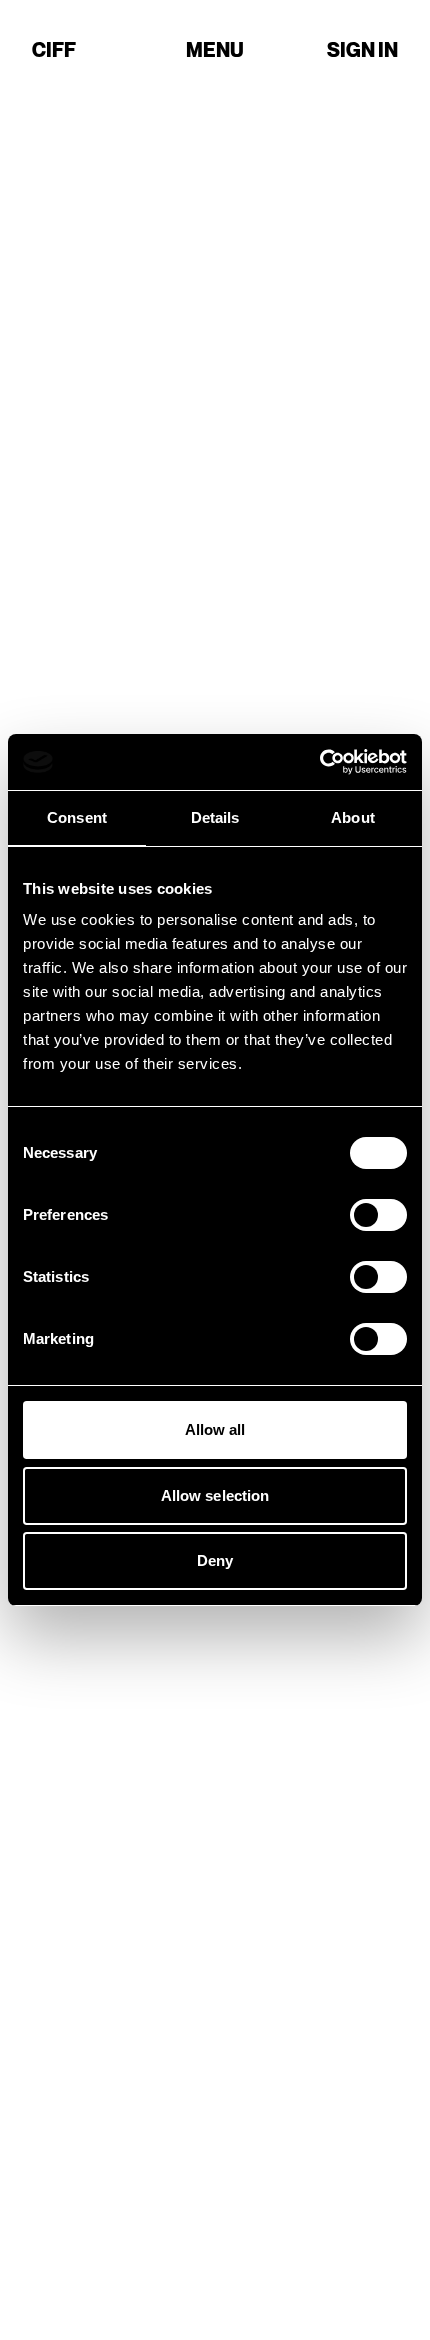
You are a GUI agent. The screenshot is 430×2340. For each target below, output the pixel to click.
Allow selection (215, 1495)
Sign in (362, 50)
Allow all (215, 1429)
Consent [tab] (77, 817)
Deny (215, 1560)
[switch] (378, 1215)
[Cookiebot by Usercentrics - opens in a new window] (319, 762)
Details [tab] (215, 817)
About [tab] (353, 817)
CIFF (54, 50)
